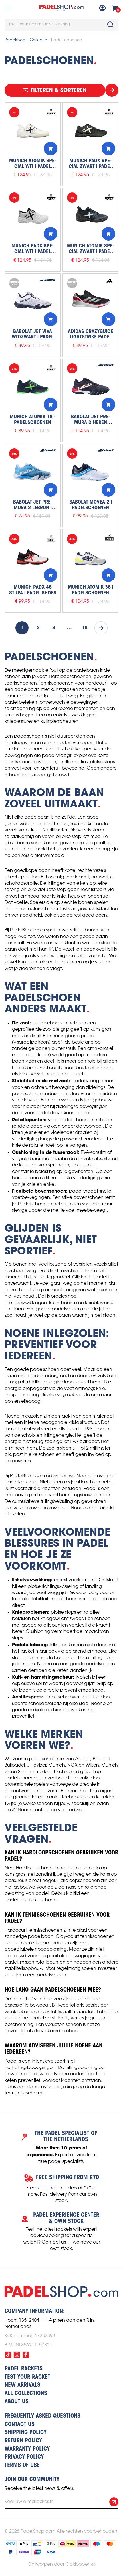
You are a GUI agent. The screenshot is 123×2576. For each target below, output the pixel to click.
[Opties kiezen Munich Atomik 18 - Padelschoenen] (51, 405)
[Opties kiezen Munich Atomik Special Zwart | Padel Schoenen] (108, 234)
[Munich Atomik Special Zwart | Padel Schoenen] (90, 216)
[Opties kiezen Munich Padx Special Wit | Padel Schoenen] (51, 234)
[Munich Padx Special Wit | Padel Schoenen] (33, 216)
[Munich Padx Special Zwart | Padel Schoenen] (90, 131)
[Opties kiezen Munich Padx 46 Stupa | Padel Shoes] (51, 575)
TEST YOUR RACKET (27, 2377)
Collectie (38, 40)
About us (17, 2402)
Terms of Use (22, 2465)
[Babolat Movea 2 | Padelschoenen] (90, 472)
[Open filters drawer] (112, 90)
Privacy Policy (24, 2457)
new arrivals (22, 2385)
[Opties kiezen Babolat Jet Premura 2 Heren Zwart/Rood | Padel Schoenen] (108, 405)
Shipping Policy (26, 2433)
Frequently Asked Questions (42, 2416)
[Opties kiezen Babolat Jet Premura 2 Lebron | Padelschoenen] (51, 490)
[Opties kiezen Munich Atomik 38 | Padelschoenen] (108, 575)
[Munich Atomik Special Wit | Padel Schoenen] (33, 131)
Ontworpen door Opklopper (58, 2564)
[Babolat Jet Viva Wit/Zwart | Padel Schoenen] (33, 301)
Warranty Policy (27, 2449)
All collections (26, 2394)
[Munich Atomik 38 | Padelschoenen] (90, 557)
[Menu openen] (8, 8)
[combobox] (61, 25)
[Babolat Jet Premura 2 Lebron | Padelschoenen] (33, 472)
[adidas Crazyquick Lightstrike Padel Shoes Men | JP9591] (90, 301)
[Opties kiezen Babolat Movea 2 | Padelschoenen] (108, 490)
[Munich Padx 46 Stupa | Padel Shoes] (33, 557)
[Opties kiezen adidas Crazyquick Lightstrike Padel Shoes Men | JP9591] (108, 319)
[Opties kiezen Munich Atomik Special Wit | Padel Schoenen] (51, 149)
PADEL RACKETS (24, 2369)
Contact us (20, 2425)
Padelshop (15, 40)
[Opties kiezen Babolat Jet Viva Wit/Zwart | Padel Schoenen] (51, 319)
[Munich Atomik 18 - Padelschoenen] (33, 387)
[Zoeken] (110, 25)
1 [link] (22, 628)
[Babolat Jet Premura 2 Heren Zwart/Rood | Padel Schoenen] (90, 387)
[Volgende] (101, 628)
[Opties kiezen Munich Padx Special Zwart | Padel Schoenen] (108, 149)
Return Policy (23, 2441)
